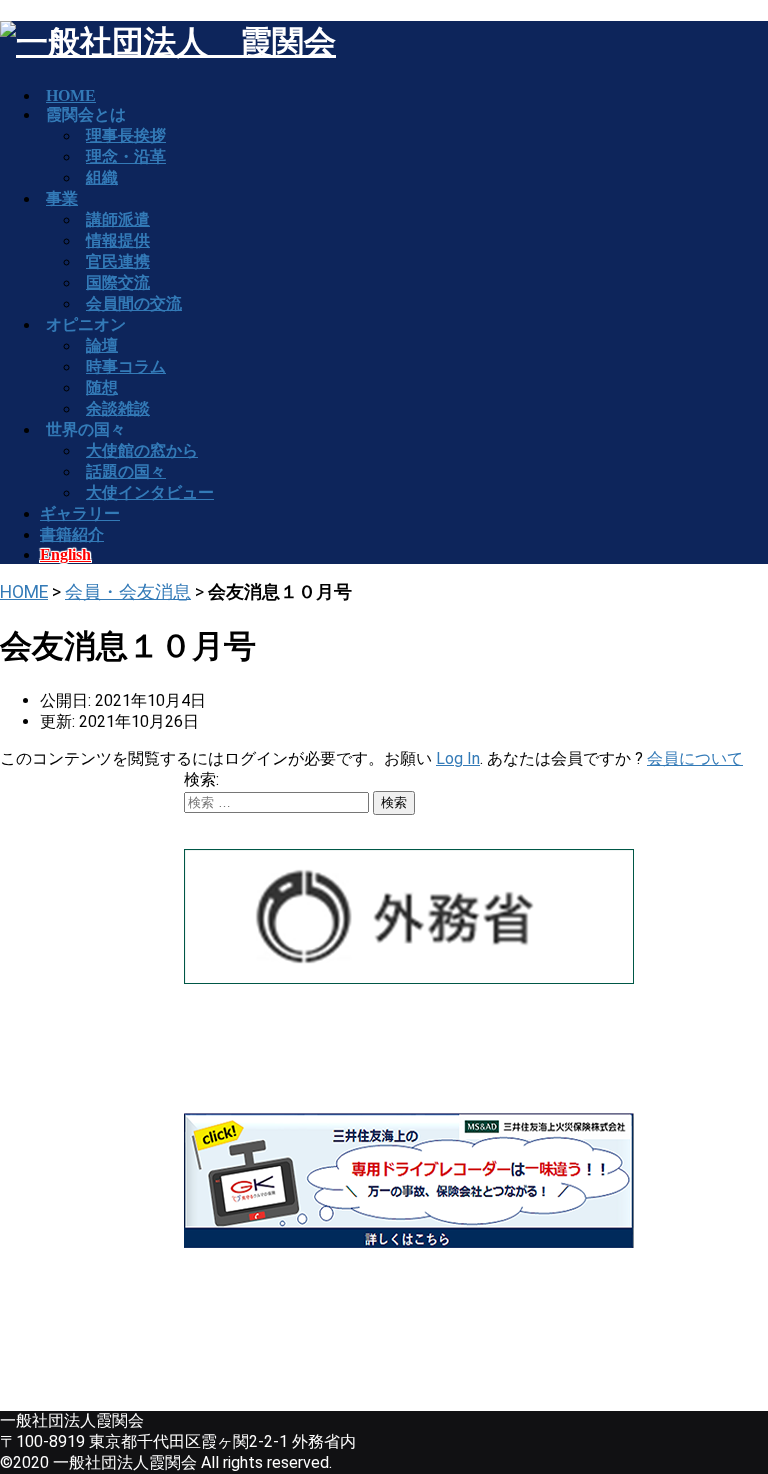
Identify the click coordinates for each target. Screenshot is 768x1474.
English (65, 554)
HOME (24, 592)
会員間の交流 (134, 303)
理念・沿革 (126, 156)
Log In (458, 758)
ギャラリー (80, 513)
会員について (695, 758)
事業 (62, 198)
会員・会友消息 (128, 592)
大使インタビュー (150, 492)
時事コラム (126, 366)
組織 (102, 177)
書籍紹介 (72, 534)
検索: (201, 779)
